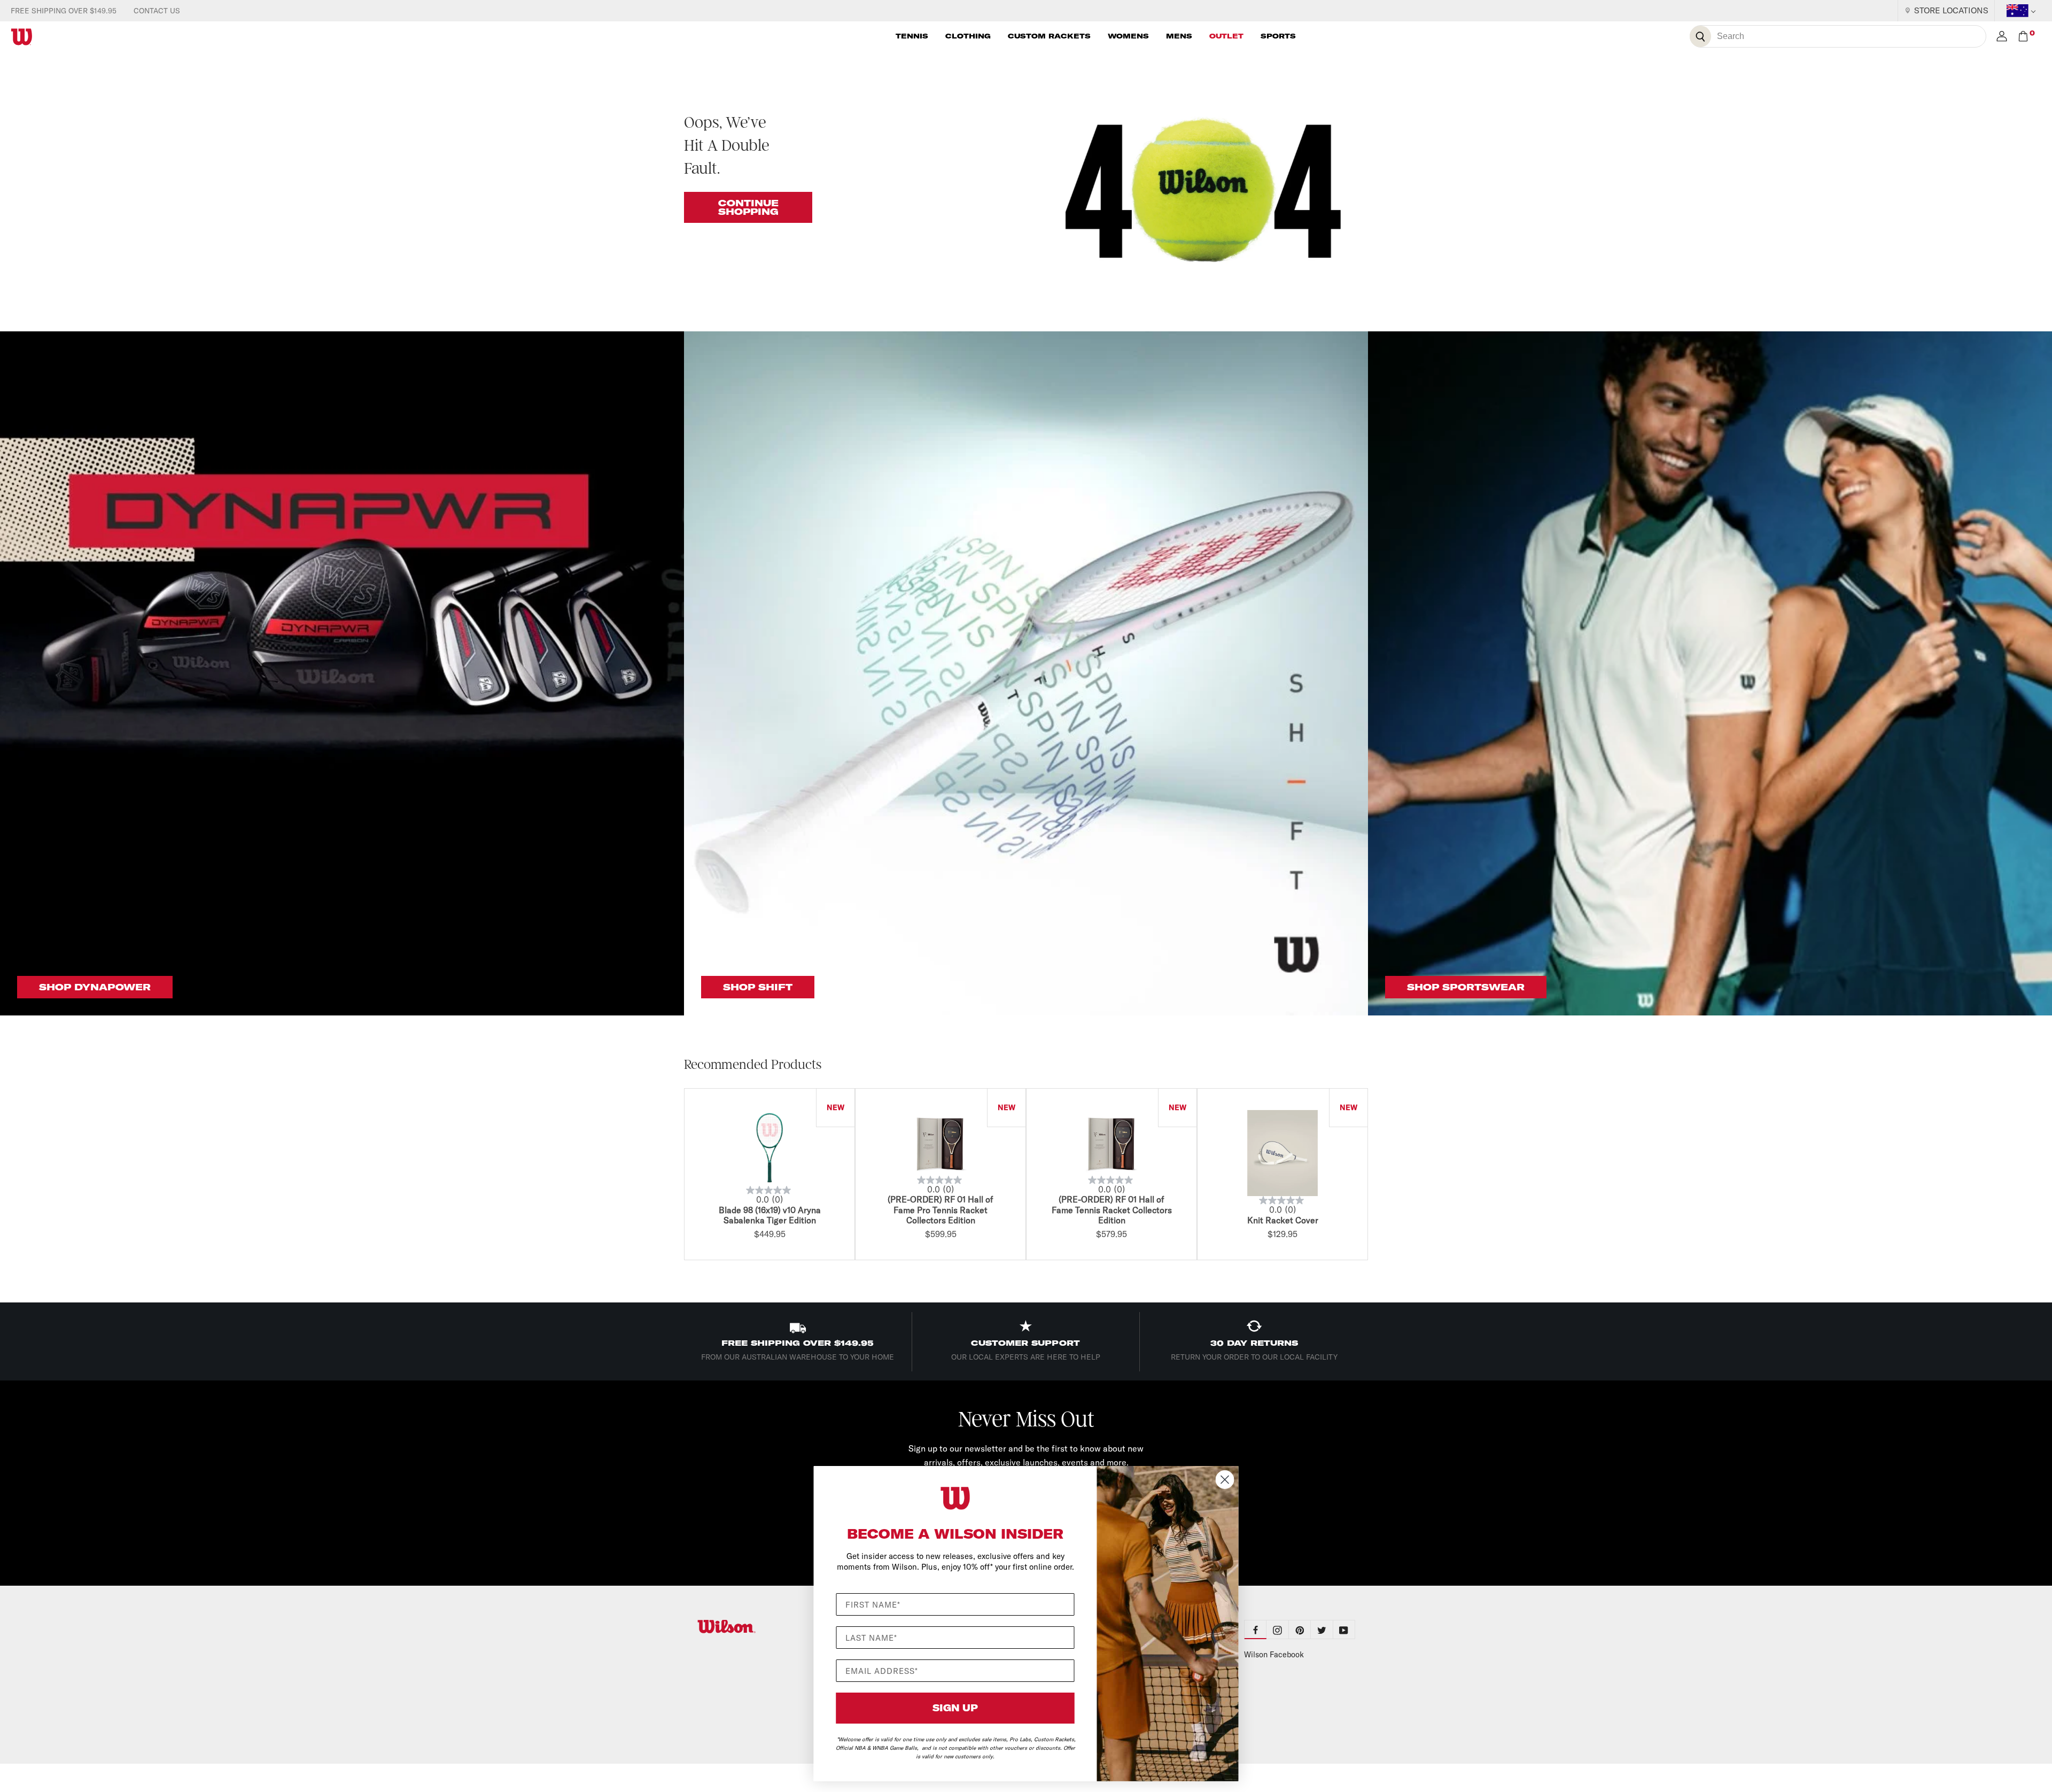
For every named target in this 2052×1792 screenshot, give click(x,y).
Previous (681, 1176)
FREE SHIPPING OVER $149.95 (64, 11)
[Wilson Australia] (752, 1627)
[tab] (1277, 1630)
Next (1371, 1176)
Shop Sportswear (1466, 987)
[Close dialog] (1225, 1480)
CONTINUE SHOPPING (748, 207)
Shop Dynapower (95, 987)
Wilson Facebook (1274, 1655)
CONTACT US (157, 11)
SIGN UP (955, 1708)
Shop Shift (758, 987)
